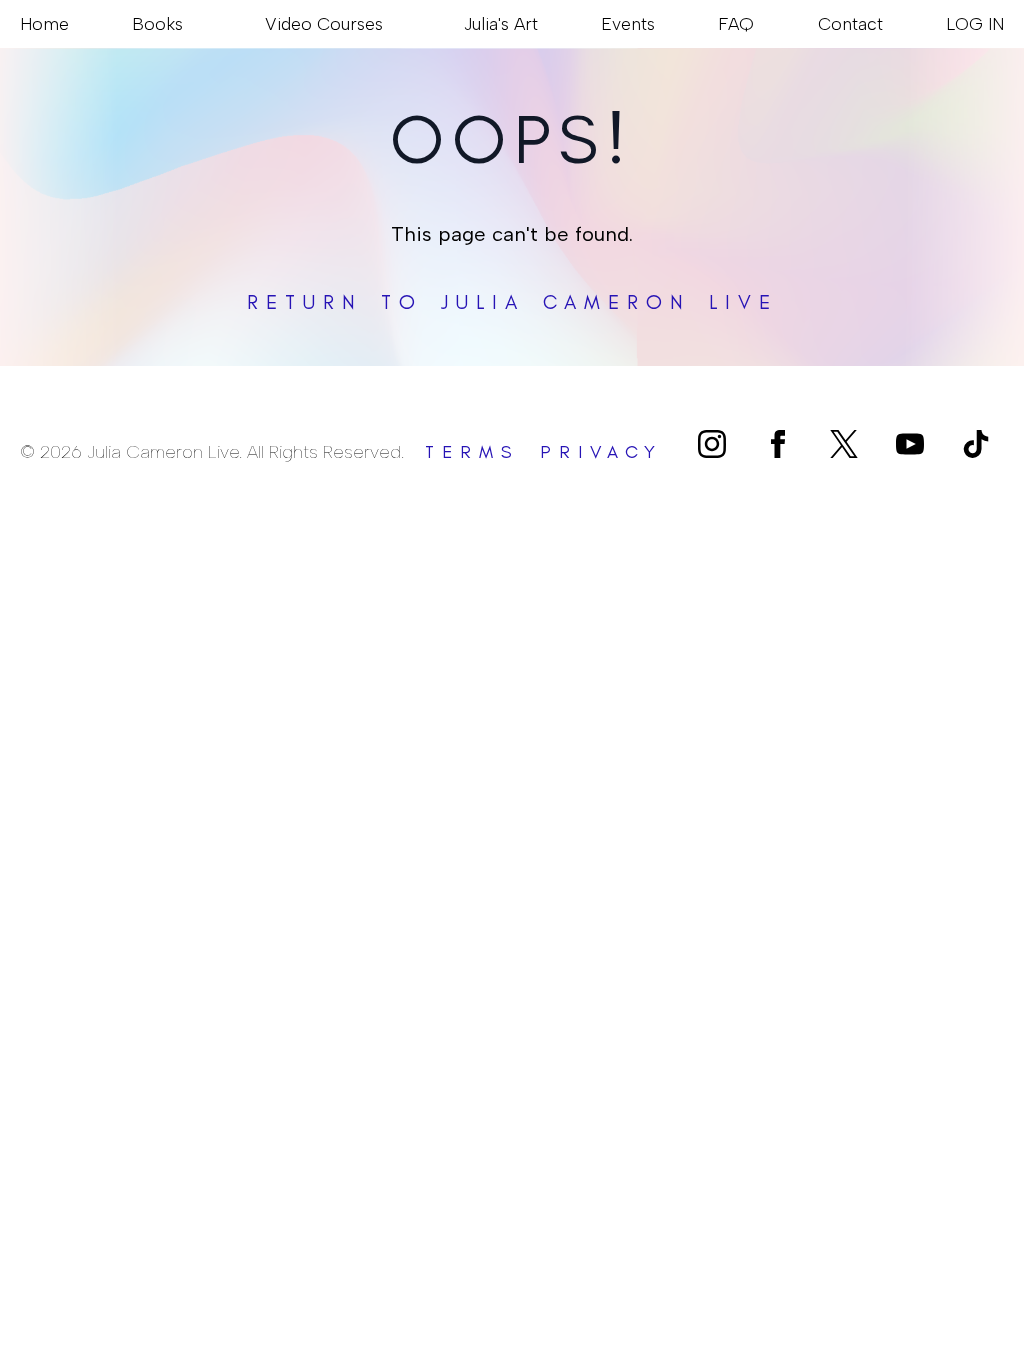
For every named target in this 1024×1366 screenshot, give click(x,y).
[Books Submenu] (192, 24)
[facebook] (778, 444)
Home (44, 23)
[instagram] (712, 444)
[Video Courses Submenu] (392, 24)
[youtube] (910, 444)
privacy (601, 452)
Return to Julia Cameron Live (512, 302)
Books (157, 23)
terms (472, 452)
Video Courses (324, 23)
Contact (850, 23)
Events (628, 23)
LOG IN (975, 23)
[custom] (844, 444)
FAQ (736, 23)
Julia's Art (501, 23)
